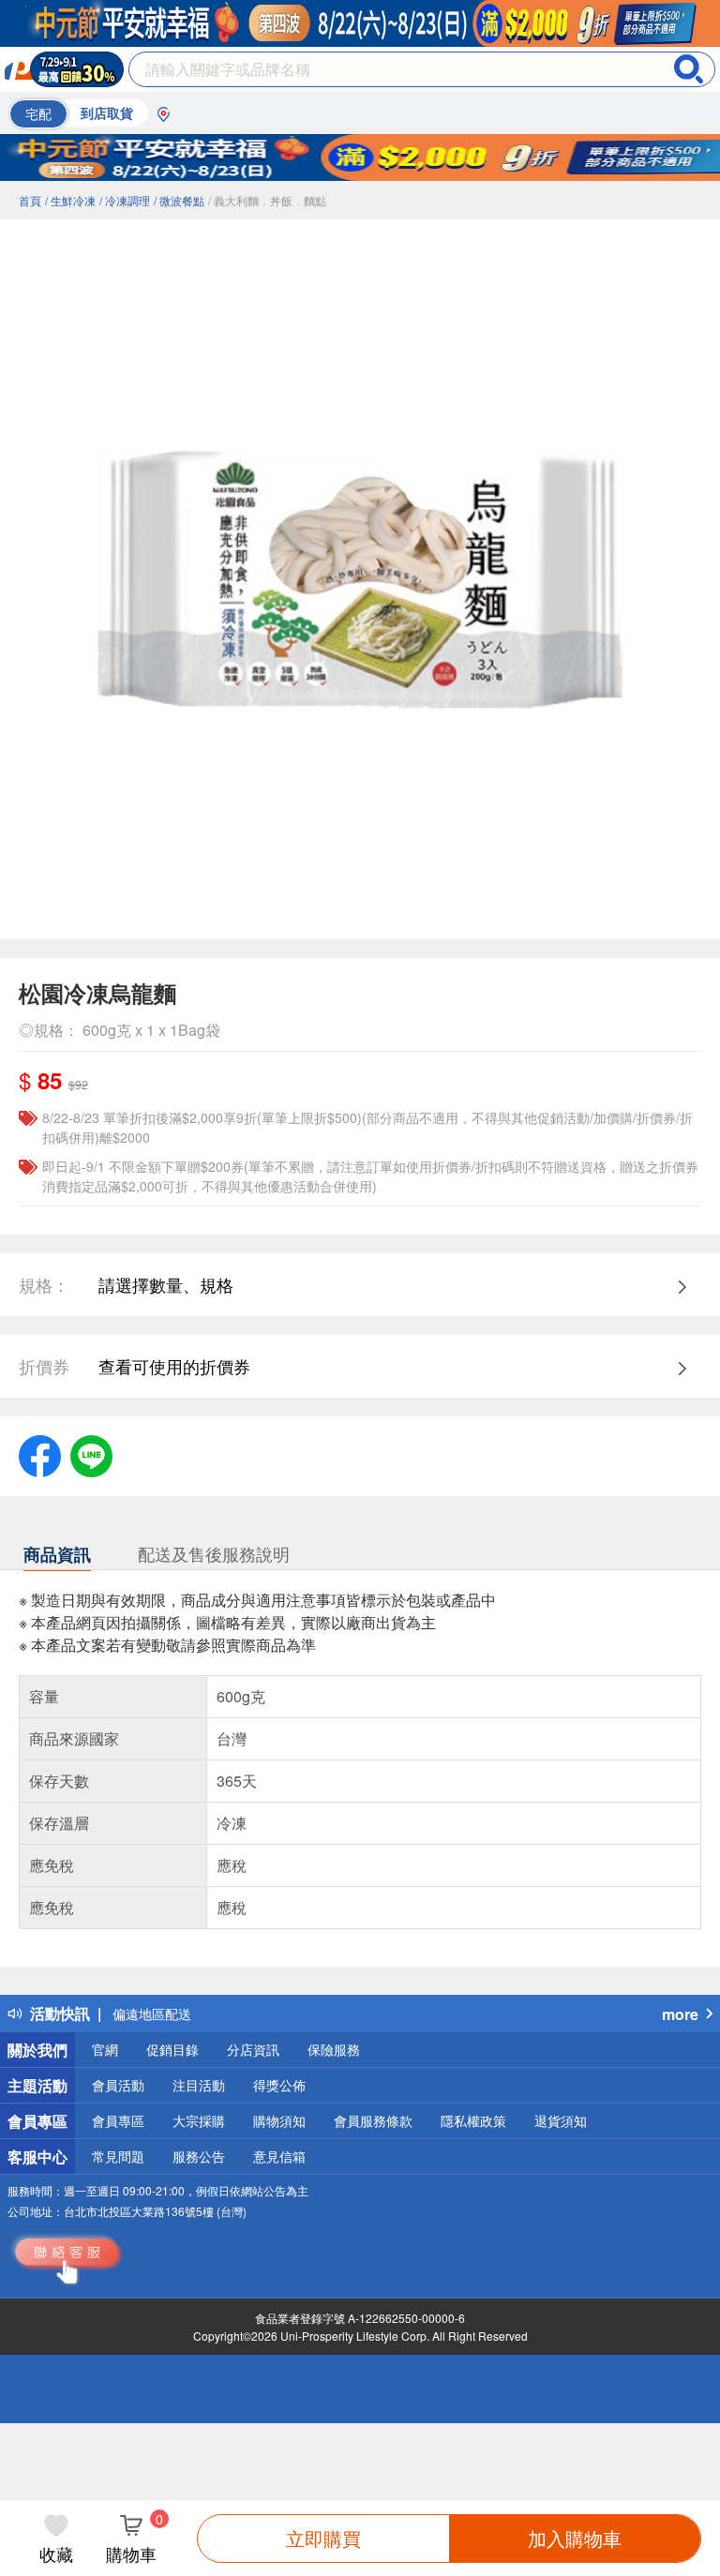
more (680, 2014)
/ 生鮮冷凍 (70, 200)
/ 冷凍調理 (125, 200)
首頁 (30, 200)
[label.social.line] (91, 1453)
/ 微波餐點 (179, 200)
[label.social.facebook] (40, 1453)
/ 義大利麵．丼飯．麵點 (267, 200)
